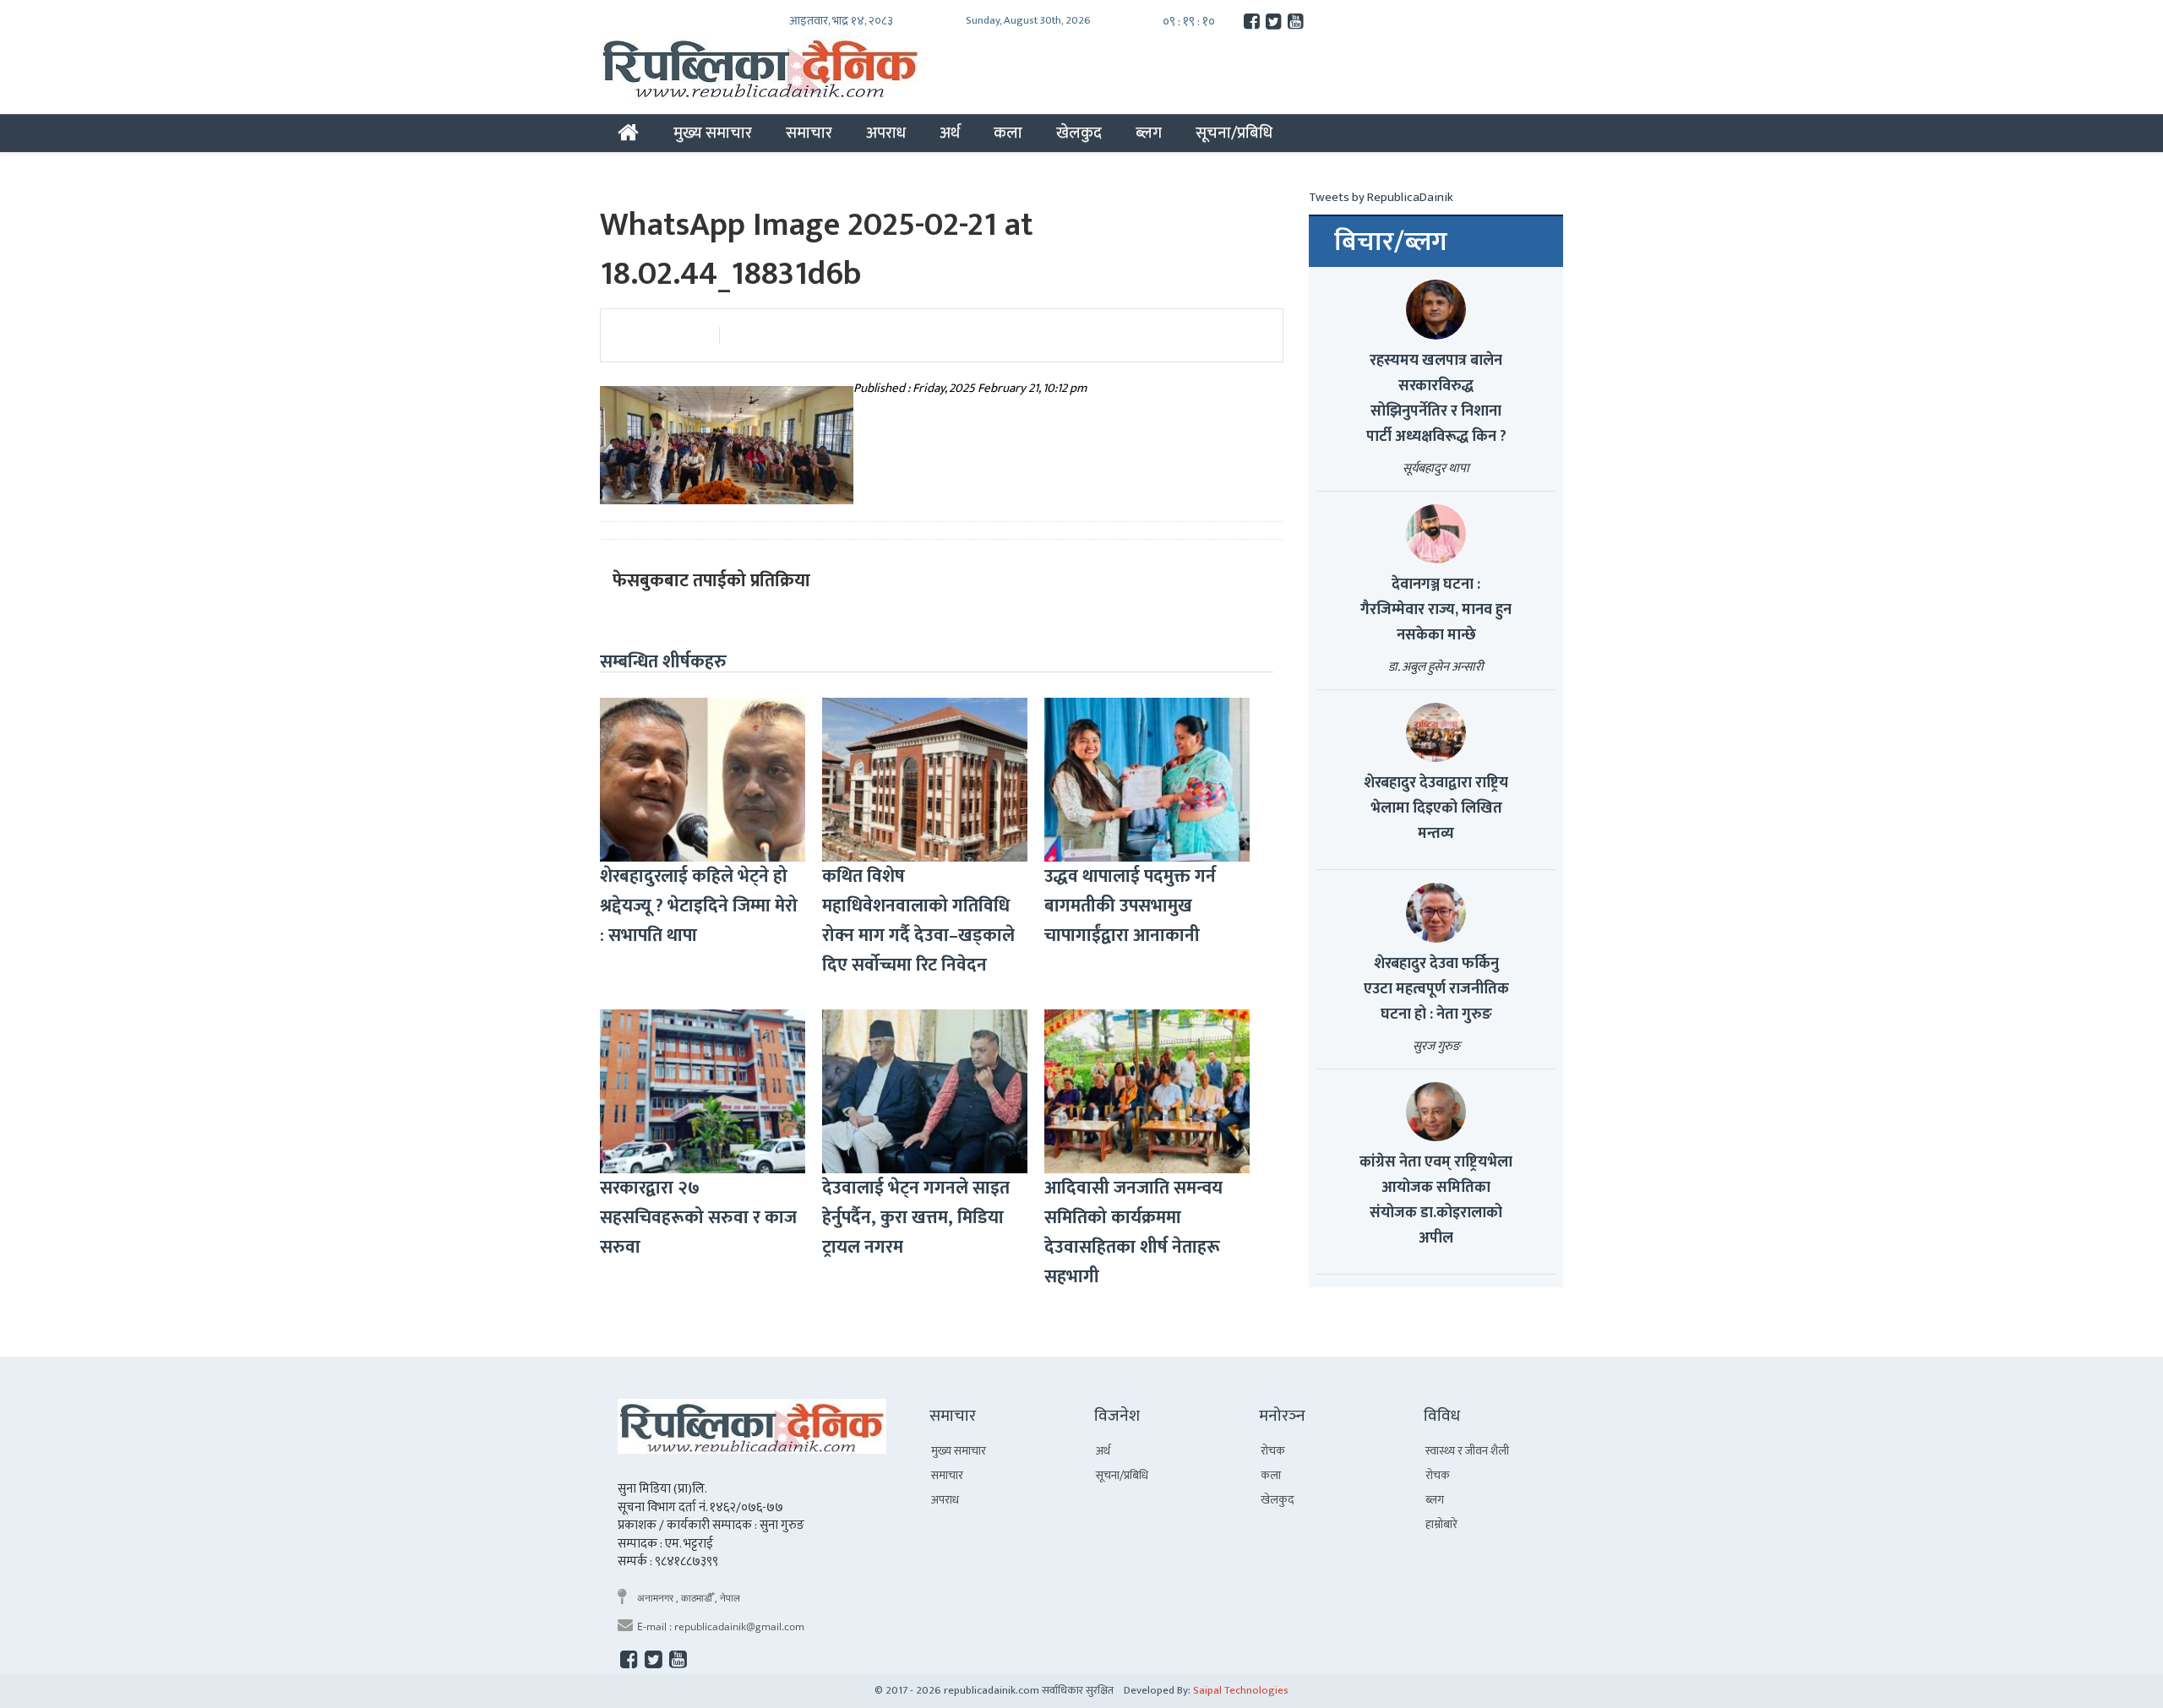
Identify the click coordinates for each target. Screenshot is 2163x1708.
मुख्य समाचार (713, 133)
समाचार (809, 133)
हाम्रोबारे (1441, 1524)
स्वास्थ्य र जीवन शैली (1467, 1451)
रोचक (1273, 1451)
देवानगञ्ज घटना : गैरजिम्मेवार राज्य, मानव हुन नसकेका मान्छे (1436, 610)
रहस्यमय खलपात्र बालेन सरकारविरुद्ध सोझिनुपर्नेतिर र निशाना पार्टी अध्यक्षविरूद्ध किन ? (1436, 399)
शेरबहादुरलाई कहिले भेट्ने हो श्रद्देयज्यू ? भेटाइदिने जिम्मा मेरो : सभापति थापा (699, 906)
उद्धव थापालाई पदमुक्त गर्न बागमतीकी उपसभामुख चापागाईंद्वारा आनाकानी (1130, 906)
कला (1008, 133)
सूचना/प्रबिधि (1234, 133)
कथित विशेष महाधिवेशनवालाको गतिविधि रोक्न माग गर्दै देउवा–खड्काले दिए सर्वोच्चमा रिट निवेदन (918, 921)
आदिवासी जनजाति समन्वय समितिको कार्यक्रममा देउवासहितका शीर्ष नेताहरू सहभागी (1133, 1232)
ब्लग (1149, 133)
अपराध (886, 133)
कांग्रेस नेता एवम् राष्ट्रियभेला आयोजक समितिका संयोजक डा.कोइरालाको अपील (1436, 1200)
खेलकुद (1079, 133)
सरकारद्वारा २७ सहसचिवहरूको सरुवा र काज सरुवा (698, 1218)
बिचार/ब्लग (1391, 242)
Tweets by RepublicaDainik (1381, 197)
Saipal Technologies (1241, 1690)
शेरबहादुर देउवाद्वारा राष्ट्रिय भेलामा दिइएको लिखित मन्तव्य (1436, 808)
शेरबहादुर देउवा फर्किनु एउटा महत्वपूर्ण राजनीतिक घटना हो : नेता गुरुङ (1436, 989)
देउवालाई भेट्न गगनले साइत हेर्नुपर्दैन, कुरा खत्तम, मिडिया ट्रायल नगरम (916, 1218)
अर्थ (950, 133)
